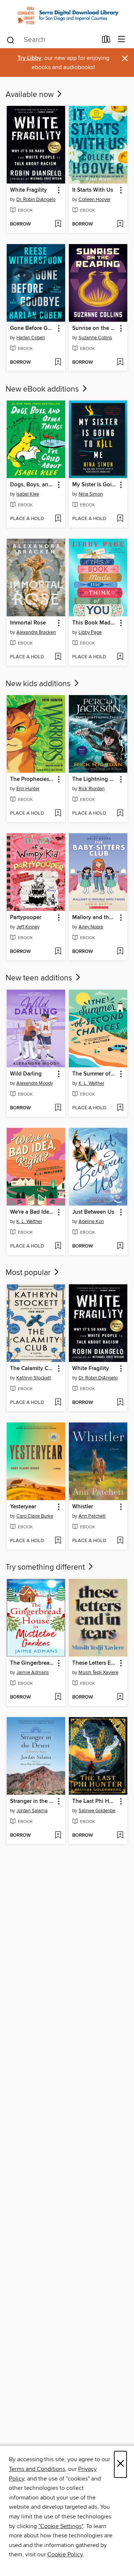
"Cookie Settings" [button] (61, 2526)
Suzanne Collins (95, 338)
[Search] (11, 39)
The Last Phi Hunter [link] (95, 1801)
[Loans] (106, 40)
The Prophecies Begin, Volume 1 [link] (32, 779)
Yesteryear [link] (23, 1507)
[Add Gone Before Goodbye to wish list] (58, 363)
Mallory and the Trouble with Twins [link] (95, 918)
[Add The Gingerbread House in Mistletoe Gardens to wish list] (58, 1697)
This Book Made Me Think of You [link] (95, 623)
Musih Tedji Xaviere (98, 1673)
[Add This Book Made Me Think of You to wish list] (120, 657)
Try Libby (29, 58)
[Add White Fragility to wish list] (58, 224)
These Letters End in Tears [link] (95, 1663)
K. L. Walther (91, 1083)
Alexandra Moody (35, 1083)
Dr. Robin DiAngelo (36, 199)
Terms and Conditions (37, 2469)
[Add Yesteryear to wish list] (58, 1541)
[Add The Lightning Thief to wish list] (120, 814)
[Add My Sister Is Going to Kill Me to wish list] (120, 519)
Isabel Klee (28, 494)
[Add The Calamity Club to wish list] (58, 1403)
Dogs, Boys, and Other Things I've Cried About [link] (32, 485)
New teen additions (40, 978)
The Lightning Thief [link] (95, 779)
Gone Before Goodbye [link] (32, 328)
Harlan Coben (31, 338)
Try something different (46, 1567)
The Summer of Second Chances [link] (95, 1074)
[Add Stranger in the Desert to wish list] (58, 1836)
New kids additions (39, 684)
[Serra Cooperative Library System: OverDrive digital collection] (67, 15)
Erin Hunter (28, 789)
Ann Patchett (92, 1516)
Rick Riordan (92, 789)
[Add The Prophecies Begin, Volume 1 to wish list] (58, 814)
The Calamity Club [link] (32, 1369)
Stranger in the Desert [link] (32, 1801)
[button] (58, 190)
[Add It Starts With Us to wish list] (120, 224)
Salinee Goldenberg (99, 1811)
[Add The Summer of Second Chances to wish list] (120, 1108)
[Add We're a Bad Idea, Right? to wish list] (58, 1246)
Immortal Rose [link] (28, 623)
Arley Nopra (91, 927)
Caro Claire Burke (35, 1516)
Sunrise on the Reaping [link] (95, 328)
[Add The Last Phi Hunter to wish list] (120, 1836)
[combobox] (52, 40)
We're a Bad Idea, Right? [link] (32, 1212)
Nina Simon (91, 494)
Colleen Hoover (95, 199)
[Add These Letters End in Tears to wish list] (120, 1697)
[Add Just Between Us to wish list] (120, 1246)
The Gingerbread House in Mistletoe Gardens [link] (32, 1663)
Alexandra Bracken (36, 632)
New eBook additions (43, 389)
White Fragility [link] (28, 190)
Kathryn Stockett (34, 1378)
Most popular (29, 1273)
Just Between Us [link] (93, 1212)
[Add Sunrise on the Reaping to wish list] (120, 363)
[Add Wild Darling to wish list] (58, 1108)
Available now (31, 95)
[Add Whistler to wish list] (120, 1541)
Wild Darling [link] (26, 1074)
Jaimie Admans (33, 1673)
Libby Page (90, 632)
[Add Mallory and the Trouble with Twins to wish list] (120, 952)
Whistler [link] (83, 1507)
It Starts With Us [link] (93, 190)
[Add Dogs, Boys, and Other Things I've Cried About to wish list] (58, 519)
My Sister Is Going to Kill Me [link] (95, 485)
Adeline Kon (91, 1222)
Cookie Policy (65, 2554)
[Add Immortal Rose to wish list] (58, 657)
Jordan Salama (32, 1811)
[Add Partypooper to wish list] (58, 952)
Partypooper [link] (26, 918)
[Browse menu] (122, 40)
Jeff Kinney (28, 927)
